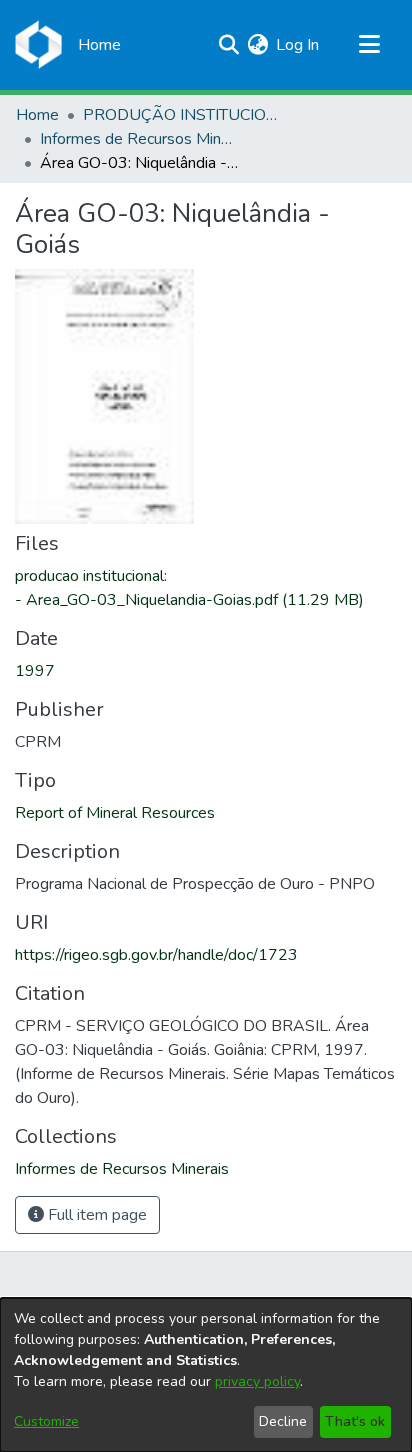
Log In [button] (298, 45)
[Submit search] (228, 45)
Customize (46, 1421)
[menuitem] (257, 45)
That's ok (355, 1421)
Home (37, 115)
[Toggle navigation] (369, 45)
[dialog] (206, 1375)
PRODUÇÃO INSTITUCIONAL (183, 115)
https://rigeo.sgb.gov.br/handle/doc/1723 (156, 955)
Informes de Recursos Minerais (140, 139)
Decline (283, 1421)
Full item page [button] (95, 1215)
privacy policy (257, 1381)
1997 (35, 671)
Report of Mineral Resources (115, 813)
